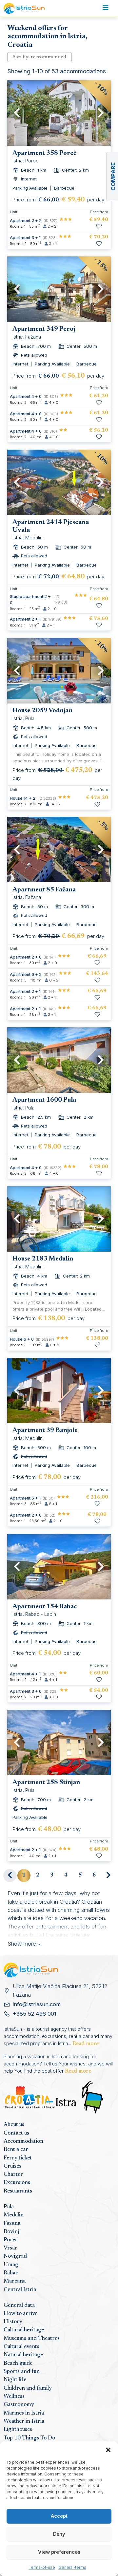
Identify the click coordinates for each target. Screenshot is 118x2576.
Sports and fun (22, 2372)
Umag (11, 2265)
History (13, 2322)
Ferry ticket (18, 2158)
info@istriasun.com (37, 2004)
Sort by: (39, 57)
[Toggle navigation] (105, 9)
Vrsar (10, 2248)
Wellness (14, 2397)
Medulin (14, 2215)
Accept (59, 2516)
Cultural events (21, 2347)
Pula (9, 2207)
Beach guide (18, 2363)
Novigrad (15, 2256)
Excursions (17, 2183)
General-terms (72, 2567)
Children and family (28, 2388)
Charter (13, 2175)
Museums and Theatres (32, 2339)
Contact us (16, 2133)
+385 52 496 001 (35, 2014)
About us (14, 2125)
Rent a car (16, 2150)
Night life (15, 2380)
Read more (86, 2044)
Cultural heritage (24, 2330)
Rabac (11, 2273)
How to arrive (20, 2314)
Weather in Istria (24, 2421)
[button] (108, 2450)
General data (19, 2305)
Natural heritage (23, 2355)
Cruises (12, 2166)
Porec (11, 2240)
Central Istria (20, 2290)
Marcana (15, 2281)
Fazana (12, 2223)
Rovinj (11, 2232)
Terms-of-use (42, 2567)
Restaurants (18, 2191)
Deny (59, 2534)
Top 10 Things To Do (29, 2438)
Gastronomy (19, 2405)
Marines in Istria (24, 2413)
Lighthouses (18, 2430)
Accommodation (23, 2141)
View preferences (59, 2552)
